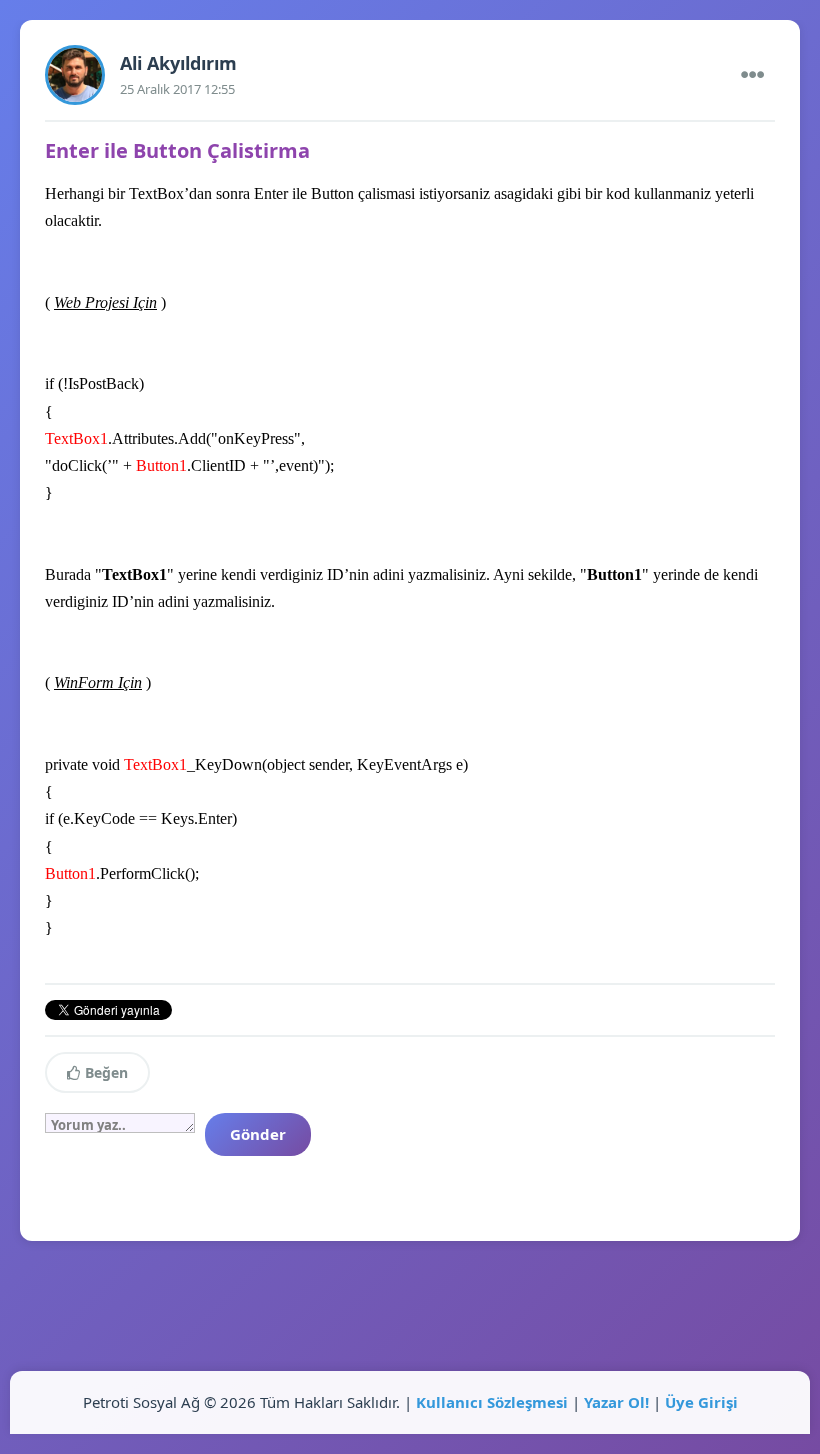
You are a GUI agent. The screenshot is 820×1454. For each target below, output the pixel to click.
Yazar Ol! (616, 1402)
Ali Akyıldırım (178, 63)
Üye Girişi (701, 1402)
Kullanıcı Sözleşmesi (492, 1402)
